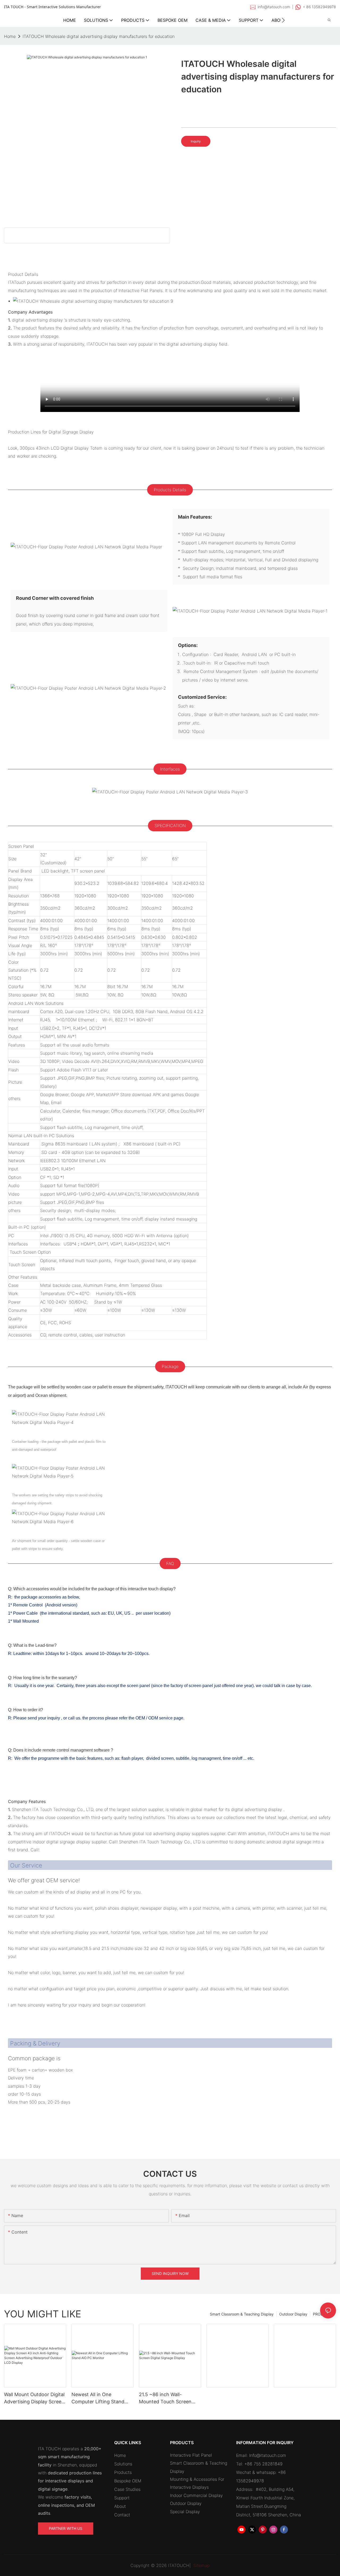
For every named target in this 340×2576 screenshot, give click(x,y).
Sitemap (201, 2565)
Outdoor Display (293, 2314)
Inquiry (196, 141)
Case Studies (127, 2489)
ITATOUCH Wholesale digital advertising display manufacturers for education (99, 36)
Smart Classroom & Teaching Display (242, 2314)
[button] (283, 20)
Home (120, 2455)
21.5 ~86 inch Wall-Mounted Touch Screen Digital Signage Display (165, 2398)
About (120, 2506)
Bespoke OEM (128, 2481)
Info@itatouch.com (268, 2455)
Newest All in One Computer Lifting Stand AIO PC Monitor (98, 2398)
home (10, 36)
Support (122, 2498)
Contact (122, 2515)
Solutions (123, 2464)
